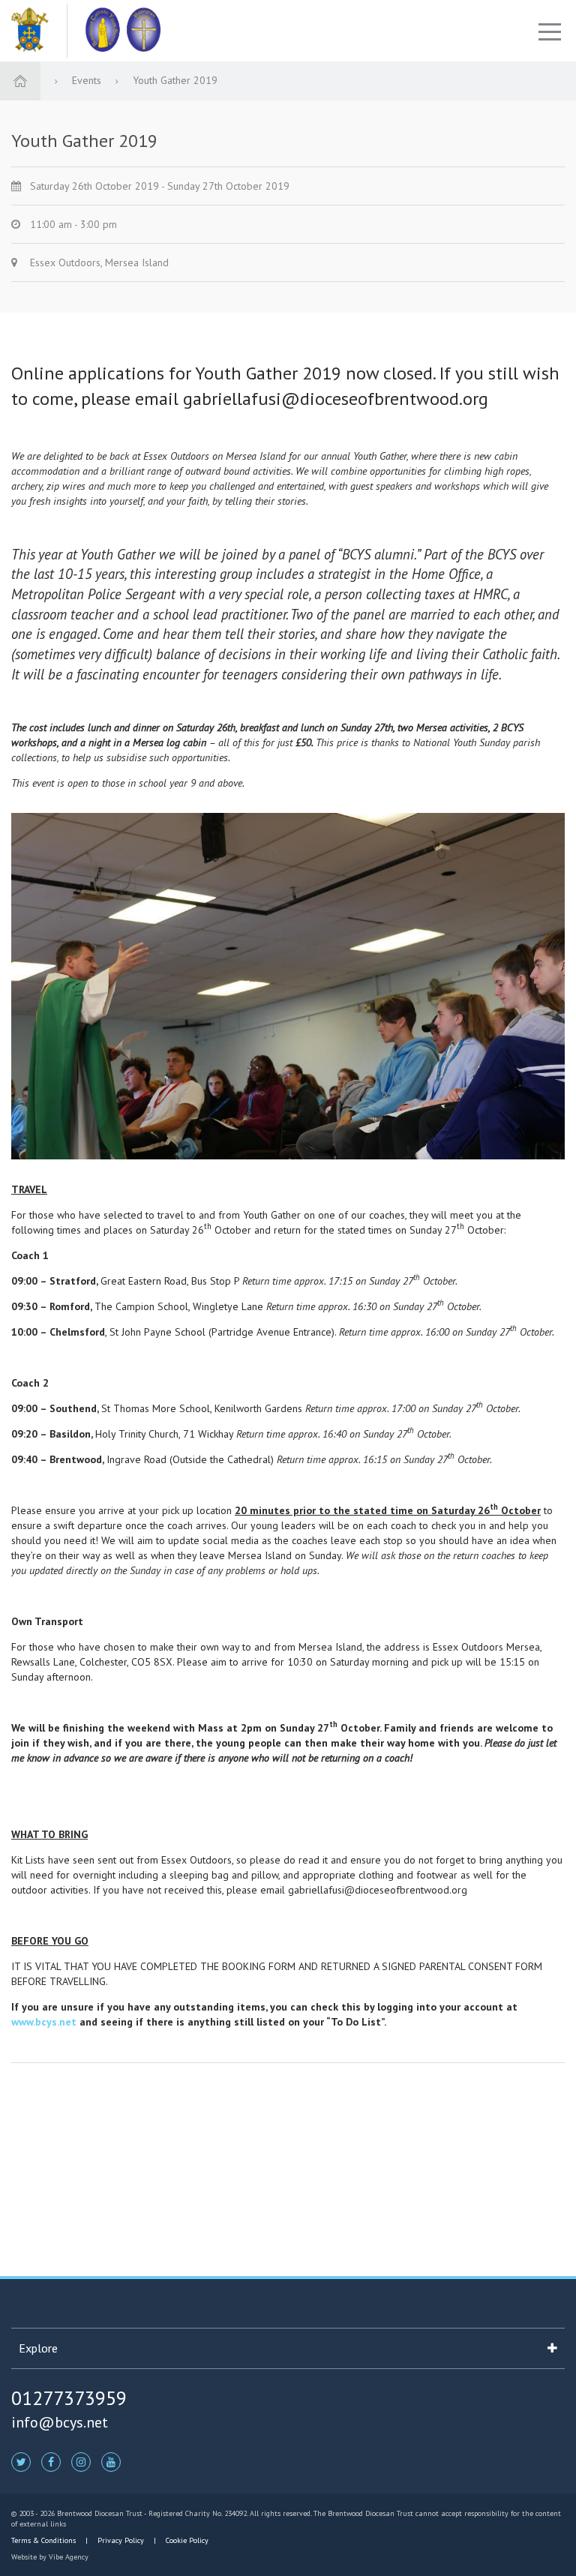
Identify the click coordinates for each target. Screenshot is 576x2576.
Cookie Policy (186, 2540)
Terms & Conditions (45, 2540)
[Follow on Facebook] (51, 2461)
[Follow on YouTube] (111, 2461)
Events (88, 80)
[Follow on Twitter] (21, 2461)
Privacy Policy (121, 2540)
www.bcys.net (44, 2022)
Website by (50, 2557)
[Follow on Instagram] (81, 2461)
